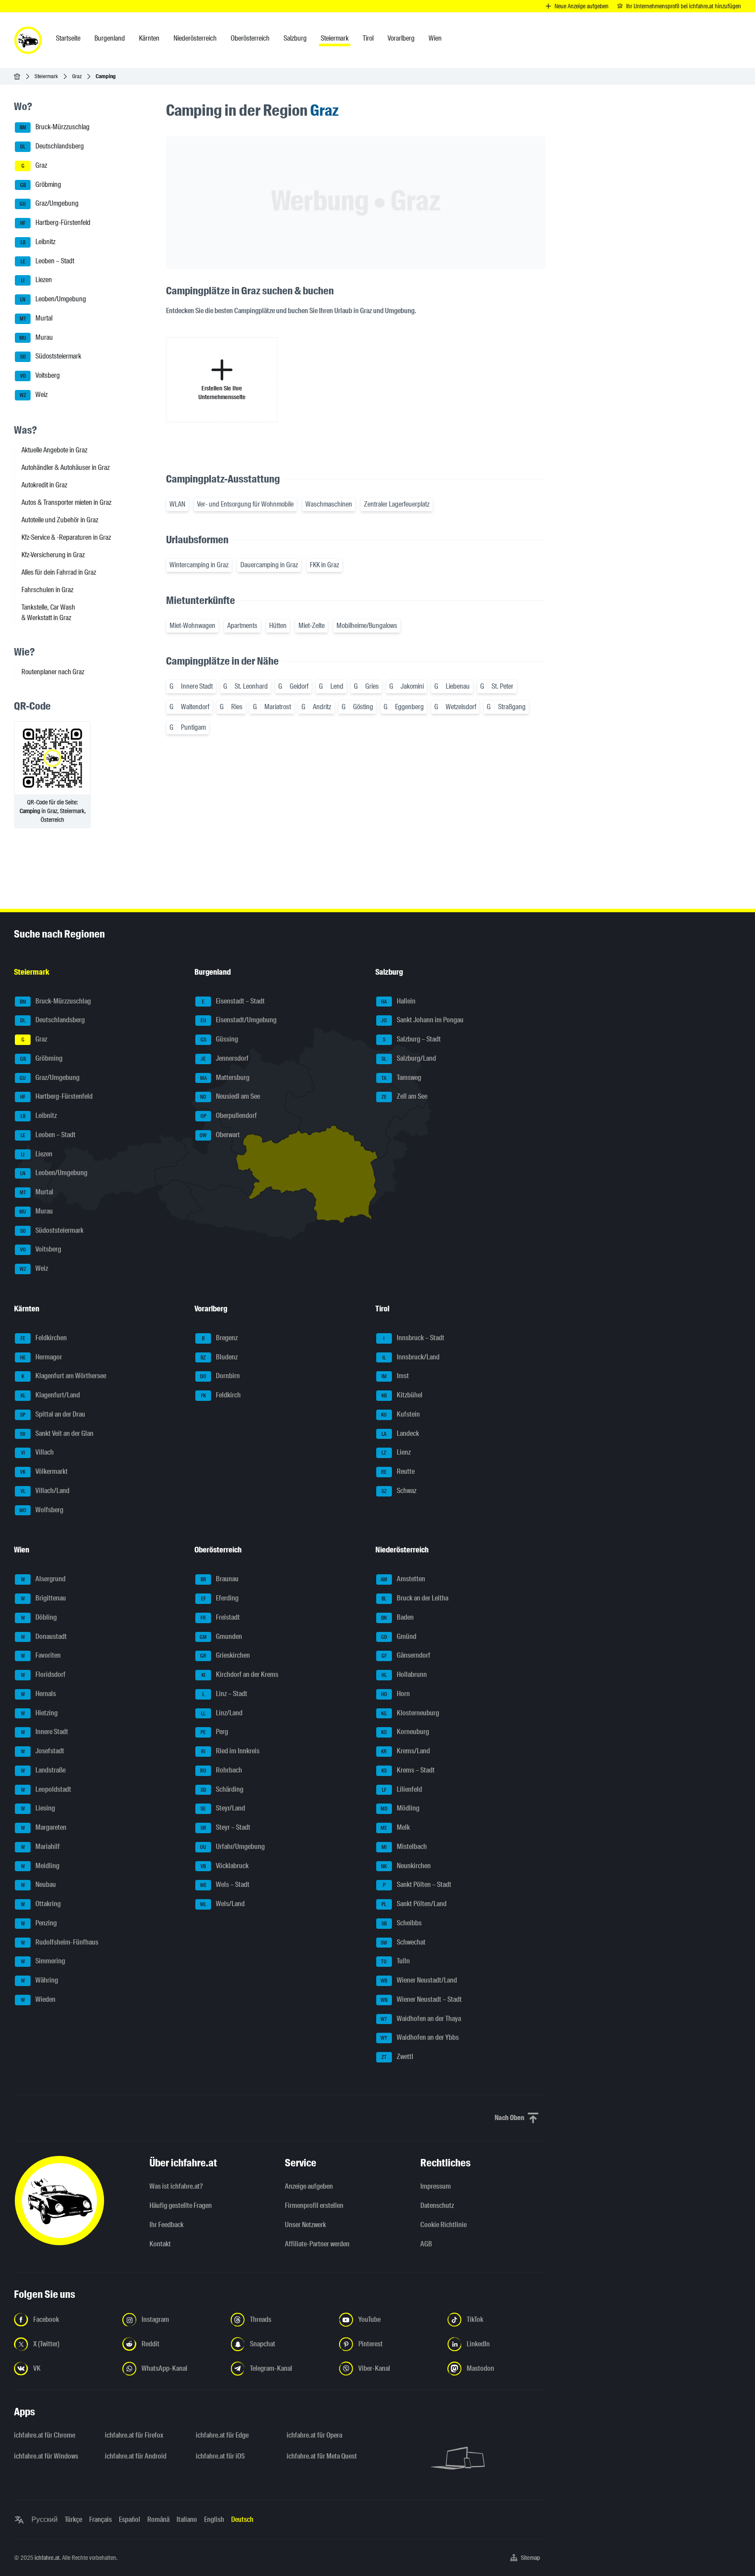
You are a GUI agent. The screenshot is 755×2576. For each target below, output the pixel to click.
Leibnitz (38, 242)
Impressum (436, 2186)
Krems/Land (405, 1751)
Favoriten (41, 1656)
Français (100, 2519)
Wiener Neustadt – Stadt (421, 1999)
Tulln (395, 1961)
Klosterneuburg (410, 1713)
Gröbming (41, 184)
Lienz (396, 1453)
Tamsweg (401, 1078)
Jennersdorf (225, 1058)
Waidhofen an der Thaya (421, 2019)
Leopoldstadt (46, 1789)
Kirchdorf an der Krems (240, 1674)
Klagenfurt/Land (50, 1395)
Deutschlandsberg (52, 146)
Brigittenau (44, 1598)
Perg (214, 1732)
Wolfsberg (41, 1510)
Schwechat (403, 1942)
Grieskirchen (225, 1656)
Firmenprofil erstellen (314, 2205)
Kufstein (400, 1414)
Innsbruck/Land (411, 1357)
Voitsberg (40, 375)
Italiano (187, 2519)
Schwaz (399, 1491)
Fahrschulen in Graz (47, 590)
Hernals (39, 1694)
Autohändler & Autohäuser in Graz (66, 467)
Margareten (44, 1827)
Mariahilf (41, 1847)
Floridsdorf (43, 1674)
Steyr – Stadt (226, 1827)
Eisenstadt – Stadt (233, 1001)
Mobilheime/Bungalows (367, 626)
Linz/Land (222, 1713)
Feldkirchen (44, 1338)
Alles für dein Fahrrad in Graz (59, 572)
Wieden (38, 1999)
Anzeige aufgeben (309, 2186)
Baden (397, 1617)
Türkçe (73, 2519)
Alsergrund (43, 1579)
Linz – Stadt (225, 1694)
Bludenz (219, 1357)
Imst (395, 1376)
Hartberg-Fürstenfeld (55, 222)
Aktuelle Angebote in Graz (54, 450)
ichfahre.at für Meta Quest (322, 2456)
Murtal (36, 318)
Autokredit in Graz (44, 485)
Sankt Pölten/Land (414, 1904)
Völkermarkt (44, 1471)
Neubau (39, 1885)
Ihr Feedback (166, 2225)
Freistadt (220, 1617)
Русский (45, 2519)
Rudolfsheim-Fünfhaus (60, 1942)
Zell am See (404, 1097)
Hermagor (41, 1357)
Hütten (278, 626)
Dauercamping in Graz (269, 565)
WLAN (177, 504)
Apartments (242, 626)
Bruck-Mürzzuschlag (55, 127)
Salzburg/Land (409, 1058)
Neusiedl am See (230, 1097)
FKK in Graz (324, 565)
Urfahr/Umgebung (232, 1847)
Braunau (220, 1579)
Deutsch (242, 2519)
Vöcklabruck (225, 1866)
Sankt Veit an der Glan (57, 1433)
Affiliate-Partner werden (317, 2244)
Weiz (34, 395)
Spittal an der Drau (53, 1414)
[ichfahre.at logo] (28, 40)
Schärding (222, 1789)
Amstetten (403, 1579)
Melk (395, 1827)
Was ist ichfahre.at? (176, 2186)
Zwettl (397, 2057)
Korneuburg (405, 1732)
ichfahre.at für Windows (46, 2456)
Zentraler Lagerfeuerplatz (397, 504)
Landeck (400, 1433)
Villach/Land (45, 1491)
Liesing (38, 1809)
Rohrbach (221, 1770)
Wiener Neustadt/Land (419, 1980)
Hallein (398, 1001)
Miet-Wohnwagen (192, 626)
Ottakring (41, 1904)
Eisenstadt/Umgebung (239, 1020)
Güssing (220, 1039)
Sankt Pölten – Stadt (417, 1885)
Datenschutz (437, 2205)
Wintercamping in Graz (199, 565)
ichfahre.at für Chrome (45, 2435)
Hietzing (40, 1713)
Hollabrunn (404, 1674)
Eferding (220, 1598)
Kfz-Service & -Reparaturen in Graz (66, 537)
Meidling (40, 1866)
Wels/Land (222, 1904)
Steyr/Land (223, 1809)
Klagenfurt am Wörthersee (64, 1376)
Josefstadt (43, 1751)
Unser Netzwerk (305, 2225)
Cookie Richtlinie (443, 2225)
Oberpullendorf (229, 1116)
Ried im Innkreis (230, 1751)
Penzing (39, 1923)
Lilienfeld (402, 1789)
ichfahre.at (47, 2558)
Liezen (36, 280)
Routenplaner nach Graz (53, 672)
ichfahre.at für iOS (220, 2456)
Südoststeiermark (51, 357)
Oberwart (220, 1135)
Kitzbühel (402, 1395)
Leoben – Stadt (48, 261)
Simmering (43, 1961)
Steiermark (46, 76)
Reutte (398, 1471)
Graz (77, 76)
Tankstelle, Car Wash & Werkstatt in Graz (48, 612)
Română (158, 2519)
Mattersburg (225, 1078)
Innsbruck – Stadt (414, 1338)
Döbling (39, 1617)
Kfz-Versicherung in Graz (53, 555)
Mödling (400, 1809)
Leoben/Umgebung (53, 299)
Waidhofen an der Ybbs (420, 2038)
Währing (40, 1980)
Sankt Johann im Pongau (422, 1020)
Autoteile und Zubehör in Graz (60, 520)
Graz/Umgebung (49, 204)
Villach (38, 1453)
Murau (36, 337)
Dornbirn (220, 1376)
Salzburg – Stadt (412, 1039)
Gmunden (221, 1636)
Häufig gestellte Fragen (181, 2205)
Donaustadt (44, 1636)
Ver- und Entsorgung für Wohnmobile (245, 504)
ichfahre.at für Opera (314, 2435)
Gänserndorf (406, 1656)
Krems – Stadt (408, 1770)
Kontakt (160, 2244)
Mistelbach (404, 1847)
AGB (426, 2244)
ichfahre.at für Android (136, 2456)
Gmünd (399, 1636)
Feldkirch (221, 1395)
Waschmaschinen (329, 504)
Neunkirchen (406, 1866)
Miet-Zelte (312, 626)
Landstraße (43, 1770)
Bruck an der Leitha (415, 1598)
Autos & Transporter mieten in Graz (66, 502)
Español (130, 2519)
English (214, 2519)
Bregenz (220, 1338)
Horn (395, 1694)
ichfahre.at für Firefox (134, 2435)
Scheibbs (402, 1923)
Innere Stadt (45, 1732)
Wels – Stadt (225, 1885)
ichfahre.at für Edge (222, 2435)
